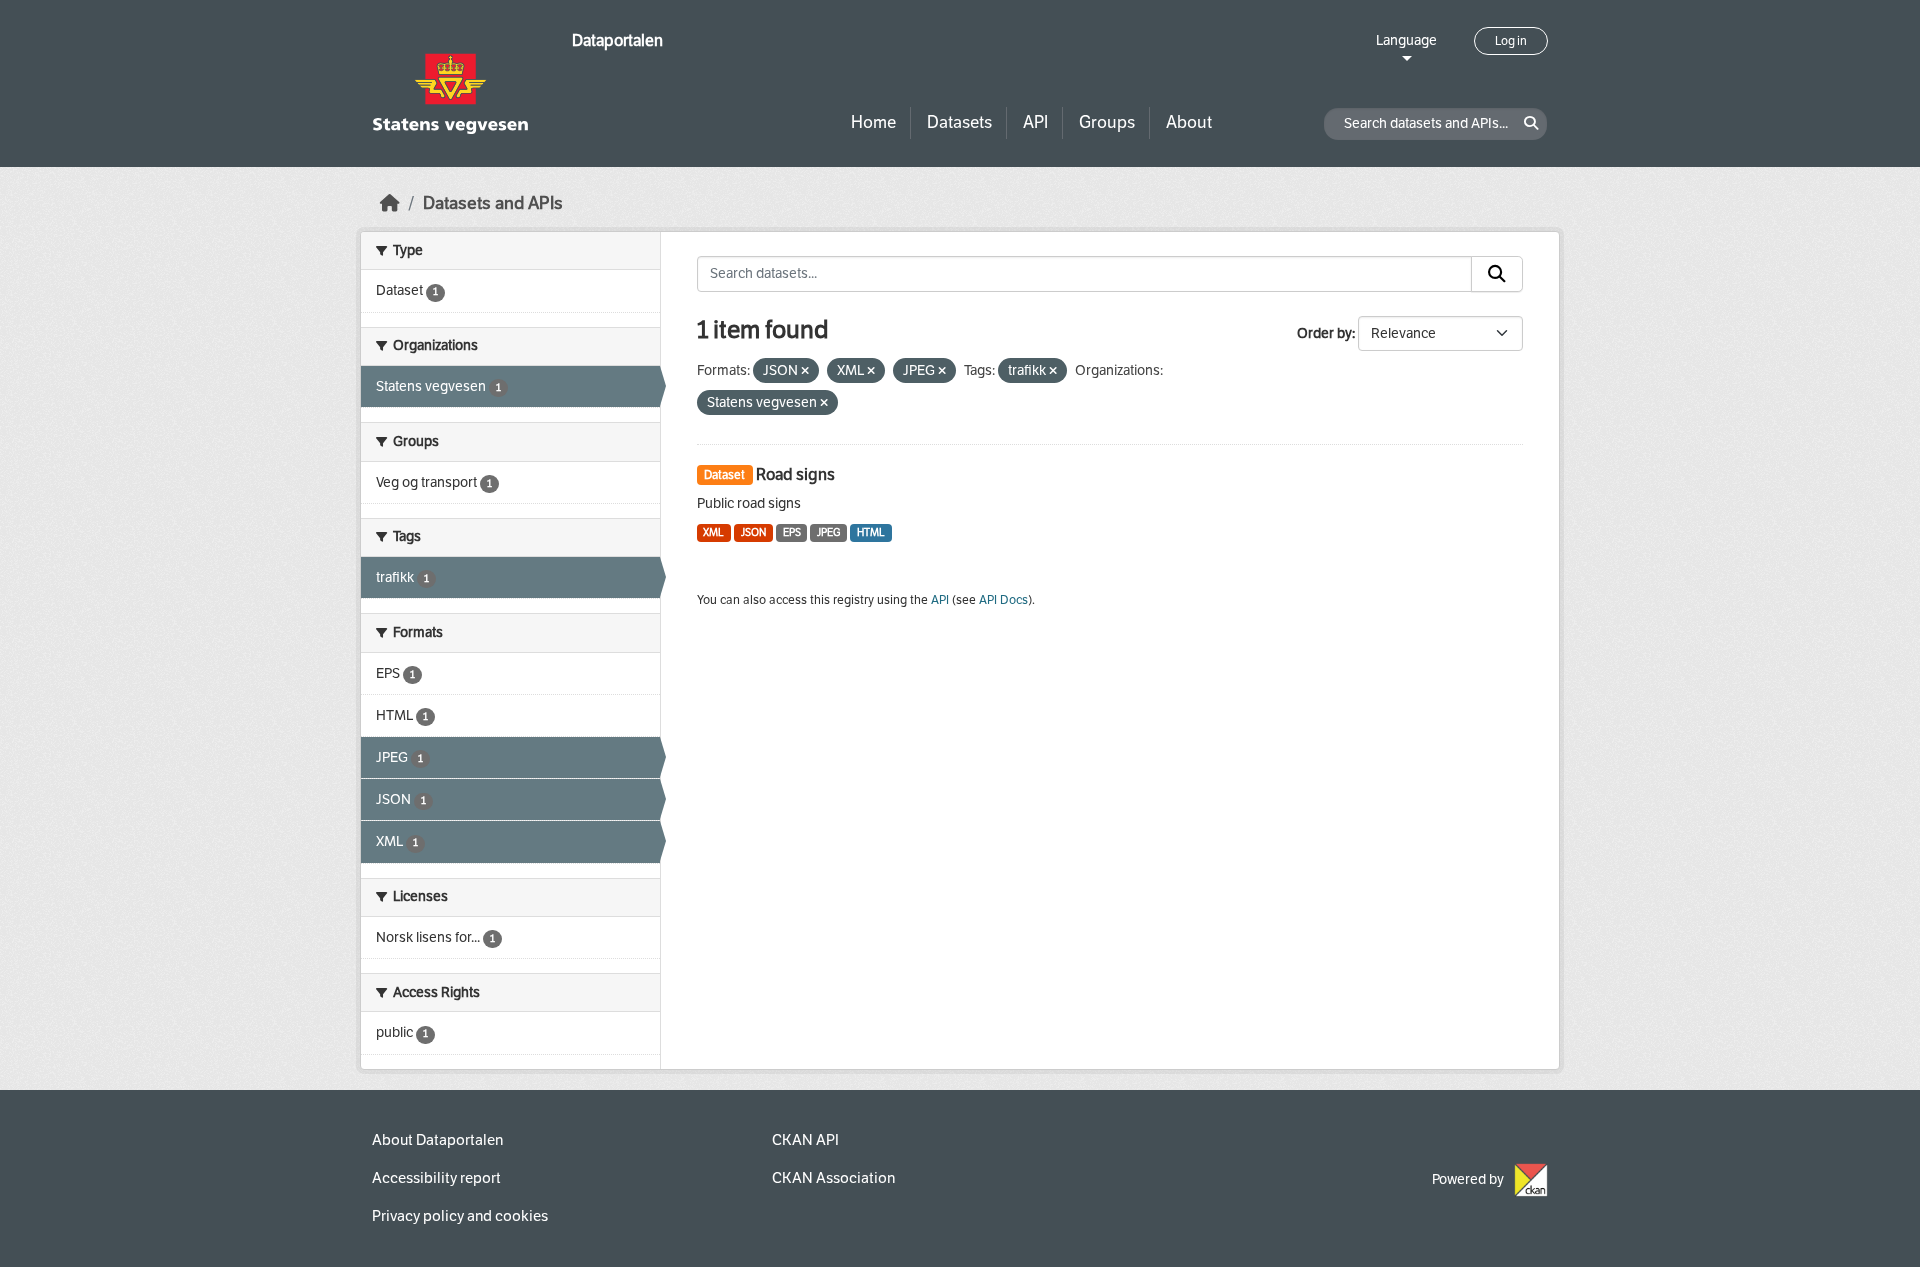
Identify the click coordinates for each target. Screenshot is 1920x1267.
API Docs (1003, 600)
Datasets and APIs (493, 203)
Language (1406, 40)
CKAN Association (833, 1178)
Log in (1511, 41)
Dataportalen (617, 40)
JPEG (828, 532)
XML (713, 532)
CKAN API (805, 1140)
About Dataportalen (437, 1140)
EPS (792, 532)
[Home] (390, 203)
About (1189, 122)
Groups (1107, 122)
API (1035, 122)
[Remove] (805, 371)
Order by (1324, 333)
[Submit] (1497, 274)
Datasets (959, 122)
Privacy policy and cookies (460, 1216)
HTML (871, 532)
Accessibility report (436, 1178)
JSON (753, 532)
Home (873, 122)
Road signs (795, 474)
